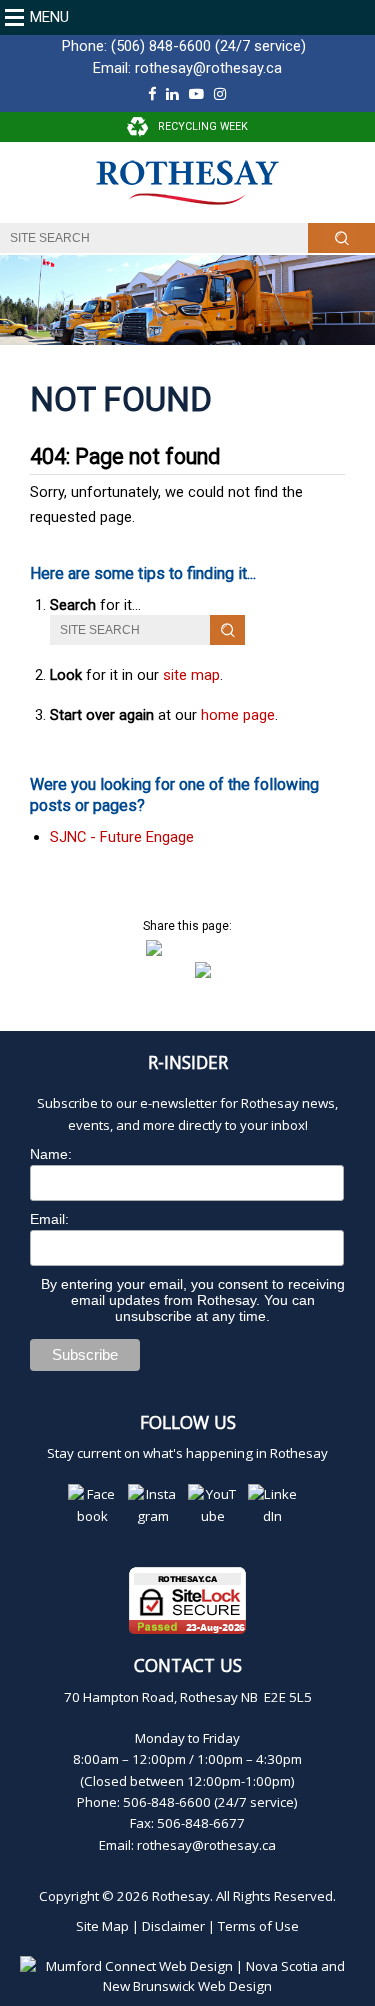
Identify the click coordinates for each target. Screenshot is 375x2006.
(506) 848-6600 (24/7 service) (208, 46)
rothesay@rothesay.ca (208, 68)
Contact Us (188, 1665)
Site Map (102, 1926)
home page (238, 715)
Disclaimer (173, 1926)
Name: (51, 1154)
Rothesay (181, 1896)
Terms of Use (258, 1926)
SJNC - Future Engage (122, 837)
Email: (49, 1219)
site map (191, 675)
